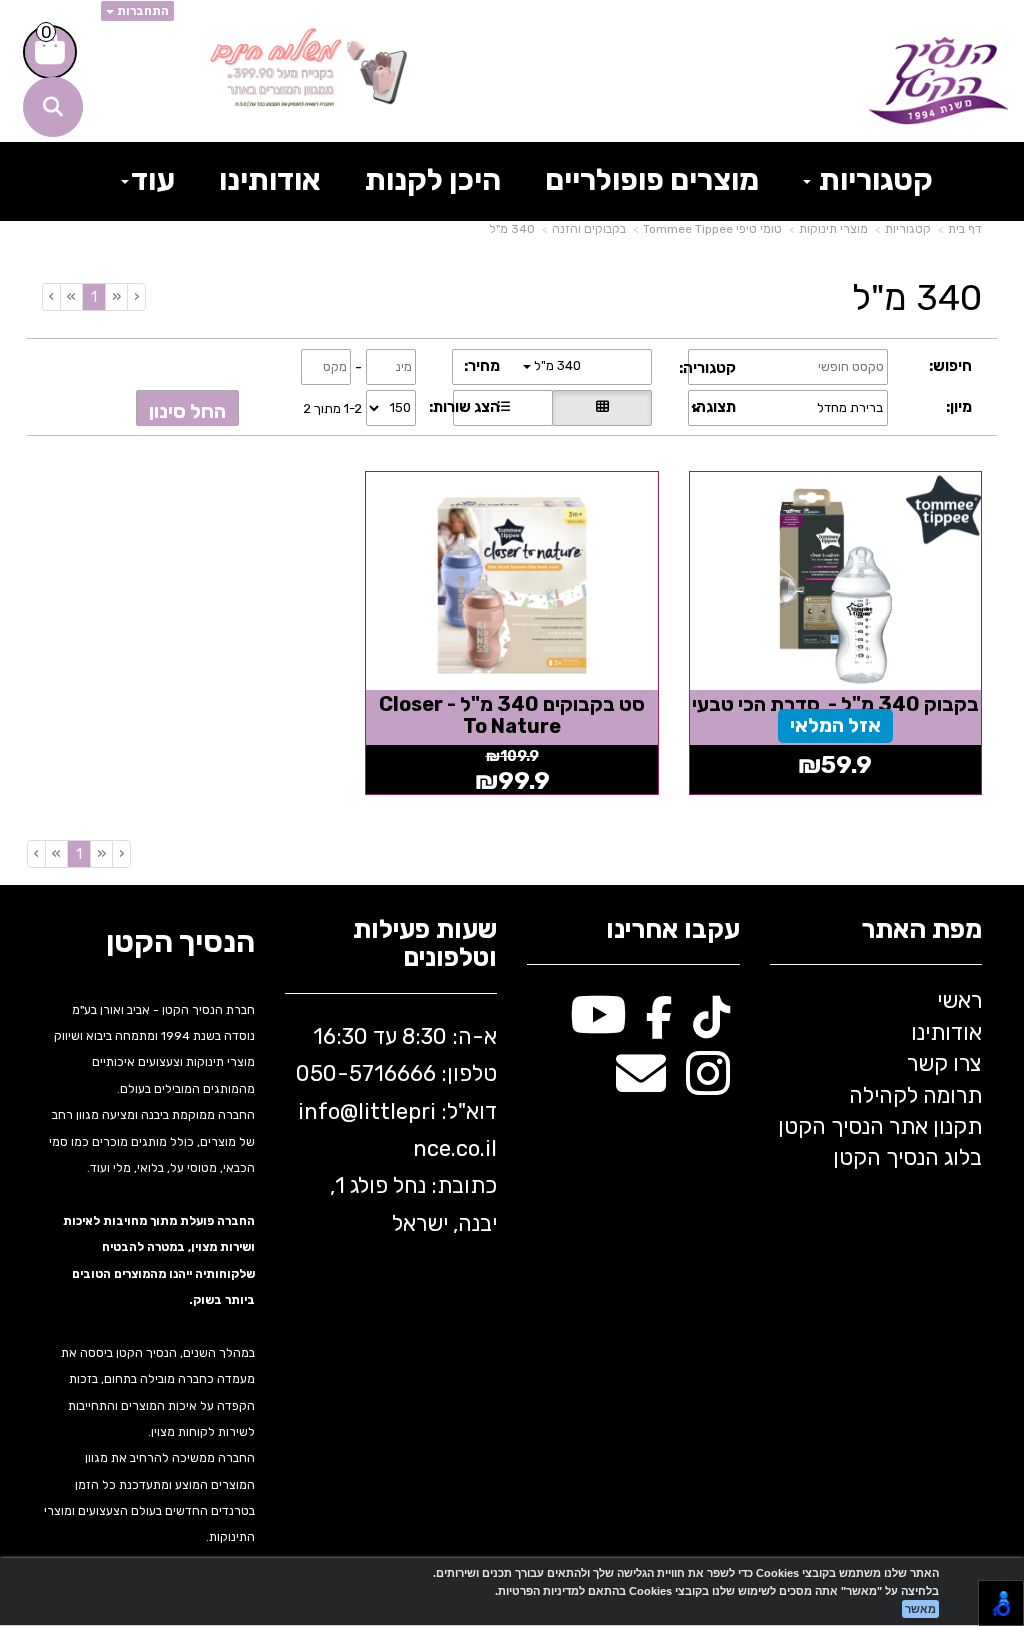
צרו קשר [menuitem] (944, 1063)
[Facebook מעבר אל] (659, 1025)
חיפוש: (950, 366)
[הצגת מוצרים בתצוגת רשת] (602, 408)
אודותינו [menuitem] (270, 180)
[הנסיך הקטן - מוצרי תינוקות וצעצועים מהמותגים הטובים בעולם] (938, 81)
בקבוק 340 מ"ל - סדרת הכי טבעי (835, 704)
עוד (153, 180)
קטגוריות (908, 229)
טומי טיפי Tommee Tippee (712, 229)
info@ (328, 1111)
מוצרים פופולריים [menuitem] (652, 180)
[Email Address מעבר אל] (641, 1084)
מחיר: (482, 366)
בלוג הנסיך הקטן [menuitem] (907, 1157)
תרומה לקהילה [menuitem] (915, 1095)
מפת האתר (921, 930)
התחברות (141, 11)
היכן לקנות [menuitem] (433, 180)
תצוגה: (714, 407)
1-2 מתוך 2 (332, 407)
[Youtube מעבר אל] (598, 1025)
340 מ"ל (512, 229)
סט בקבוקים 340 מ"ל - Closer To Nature (512, 715)
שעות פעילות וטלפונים (425, 944)
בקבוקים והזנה (589, 229)
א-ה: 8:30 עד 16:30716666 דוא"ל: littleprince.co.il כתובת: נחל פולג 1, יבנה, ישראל (396, 1130)
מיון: (959, 407)
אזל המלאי (835, 725)
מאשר (920, 1609)
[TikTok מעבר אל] (711, 1025)
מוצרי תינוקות (833, 229)
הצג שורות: (464, 407)
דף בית (965, 229)
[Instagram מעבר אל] (708, 1084)
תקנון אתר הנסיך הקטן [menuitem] (880, 1126)
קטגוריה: (707, 368)
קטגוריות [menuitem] (873, 180)
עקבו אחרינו (673, 930)
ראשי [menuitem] (959, 1000)
